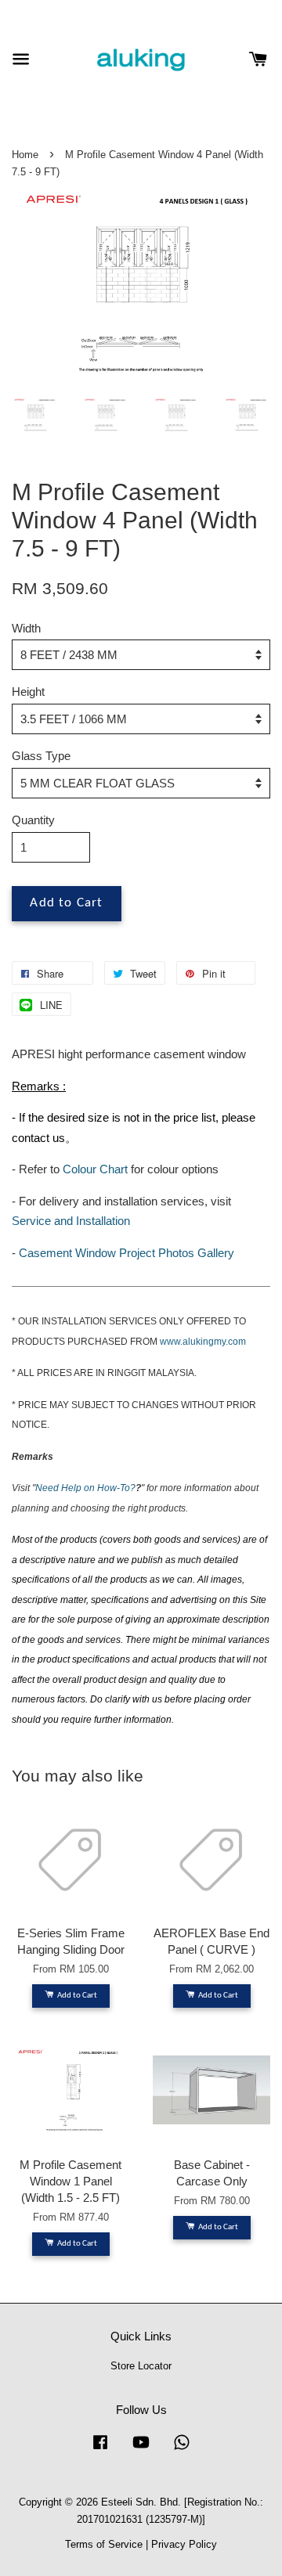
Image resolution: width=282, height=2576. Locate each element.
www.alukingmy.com (203, 1342)
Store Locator (141, 2366)
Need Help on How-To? (85, 1488)
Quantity (33, 820)
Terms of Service (104, 2544)
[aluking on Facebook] (100, 2450)
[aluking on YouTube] (141, 2450)
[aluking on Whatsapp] (182, 2450)
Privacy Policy (184, 2544)
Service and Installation (71, 1221)
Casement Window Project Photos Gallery (127, 1253)
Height (28, 692)
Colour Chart (95, 1169)
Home (25, 155)
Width (26, 628)
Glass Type (41, 756)
